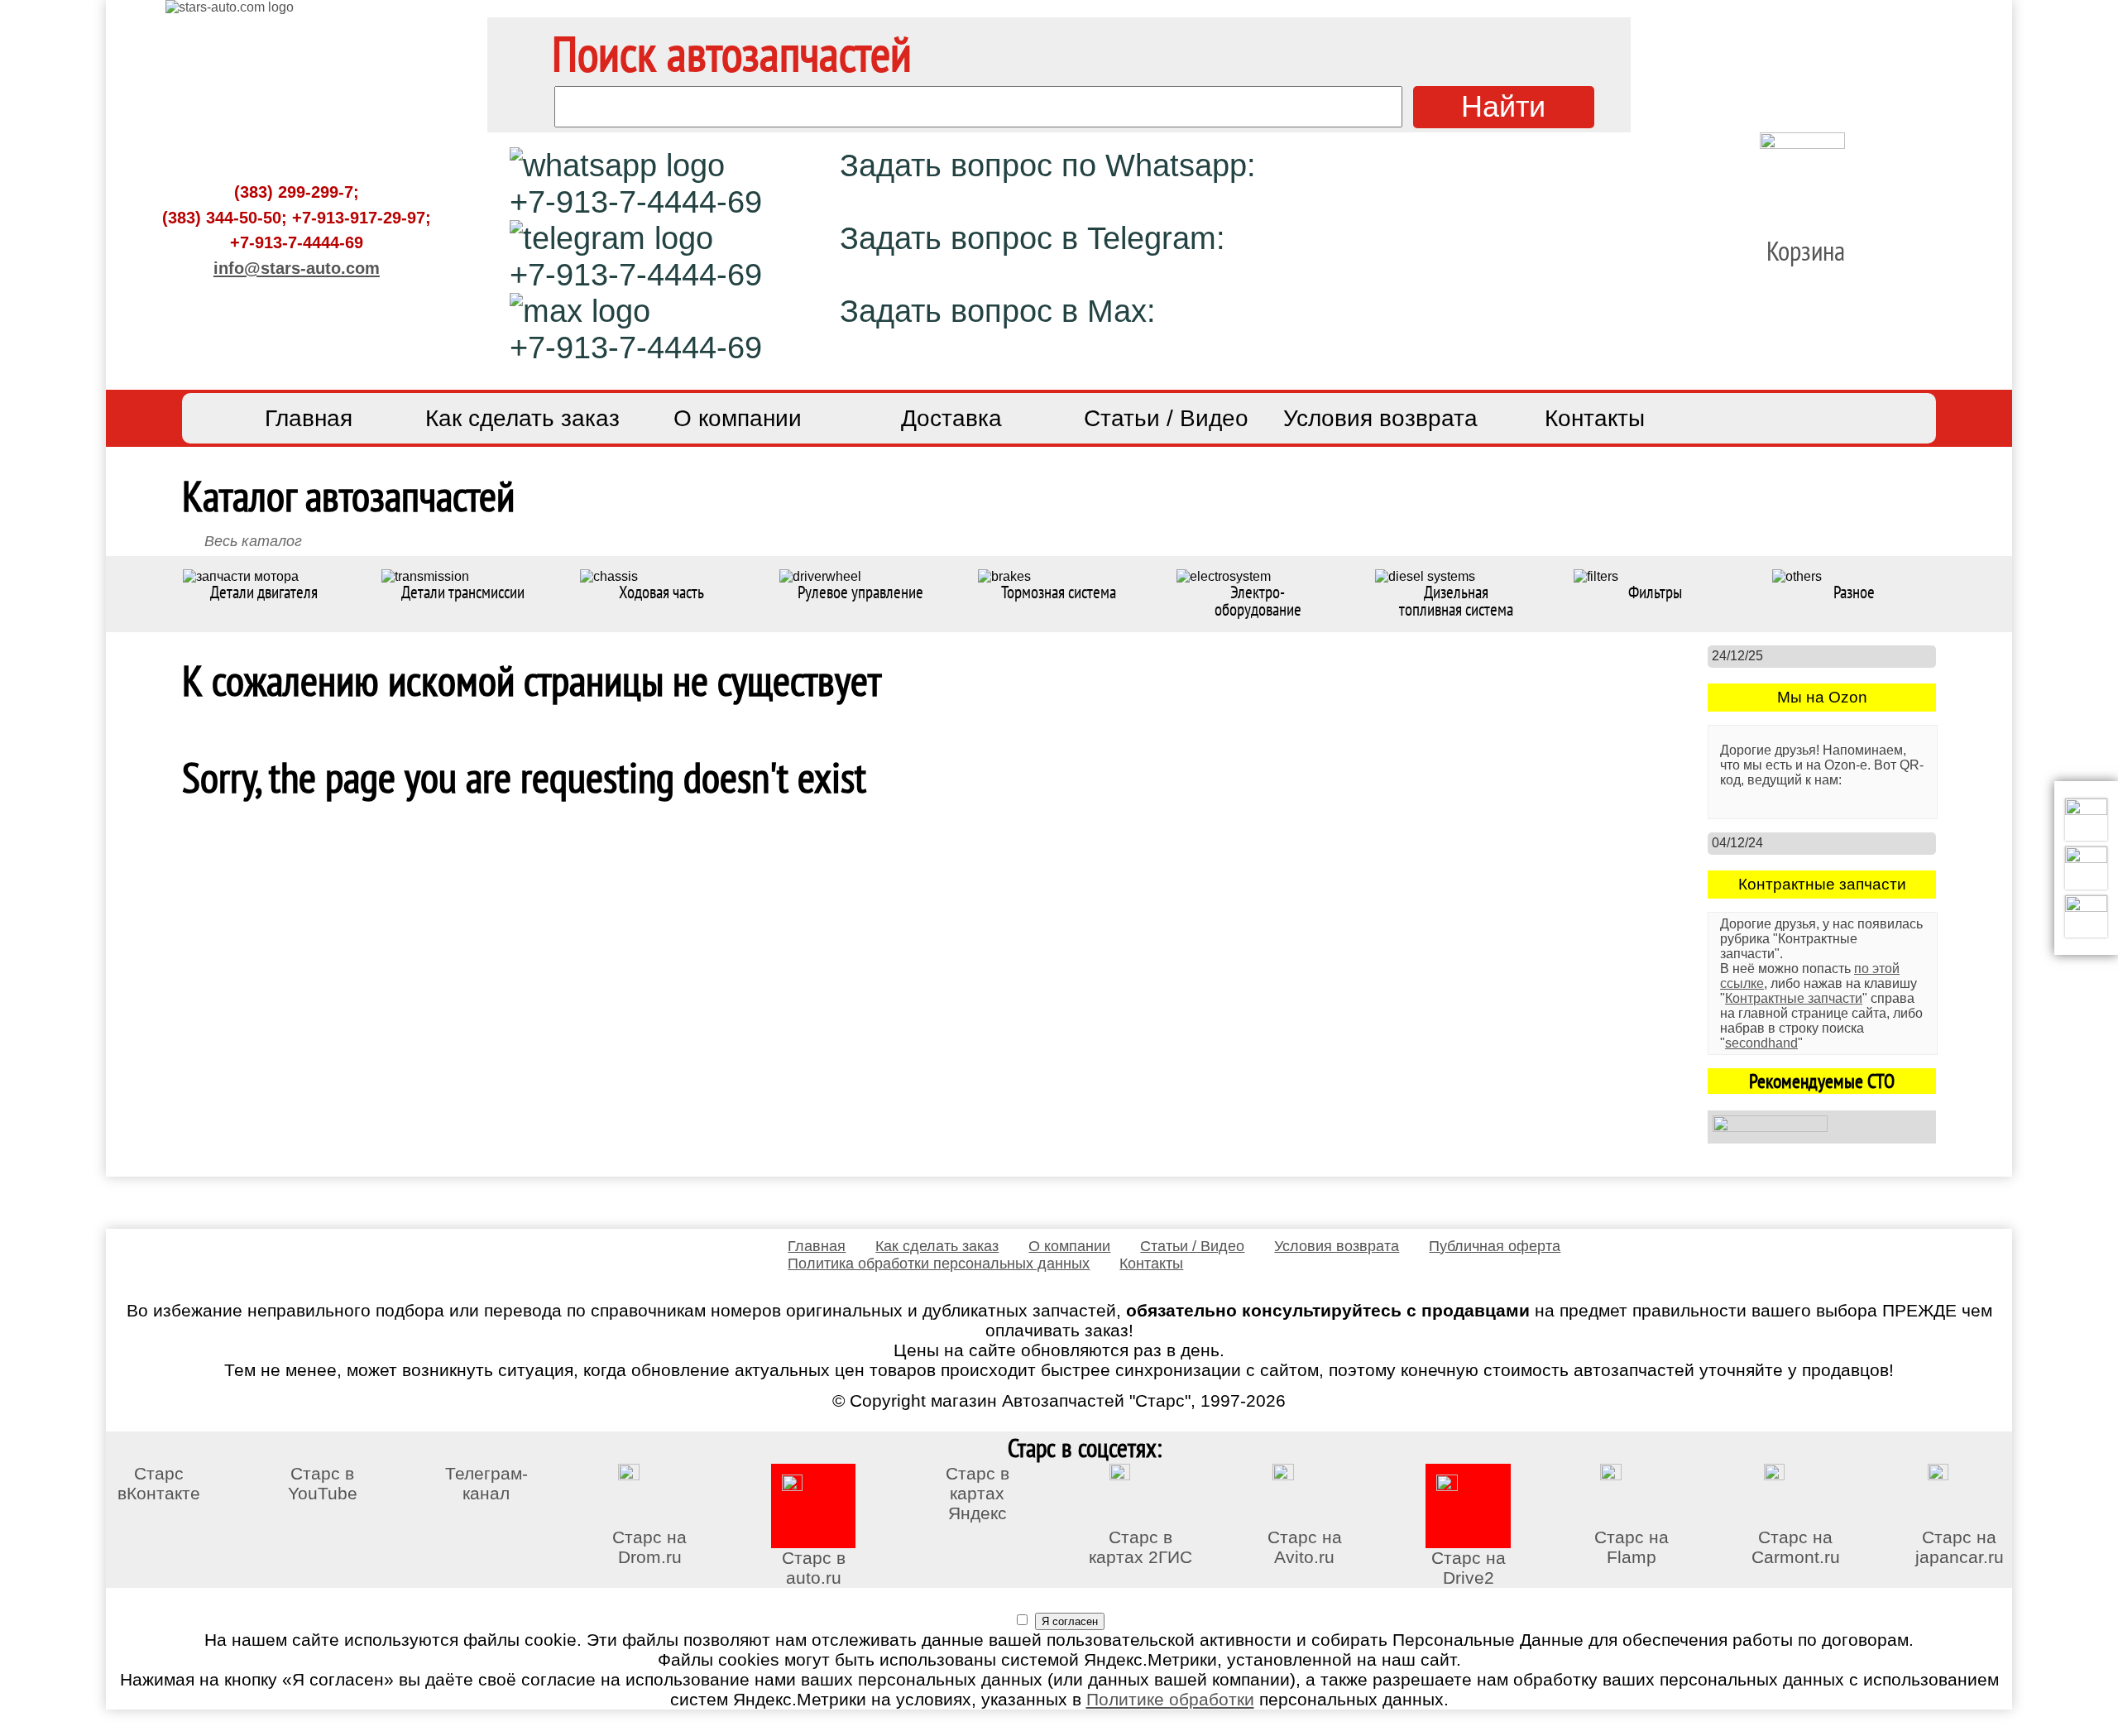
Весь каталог (253, 541)
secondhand (1761, 1043)
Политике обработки (1170, 1699)
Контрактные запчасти (1794, 998)
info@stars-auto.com (297, 268)
